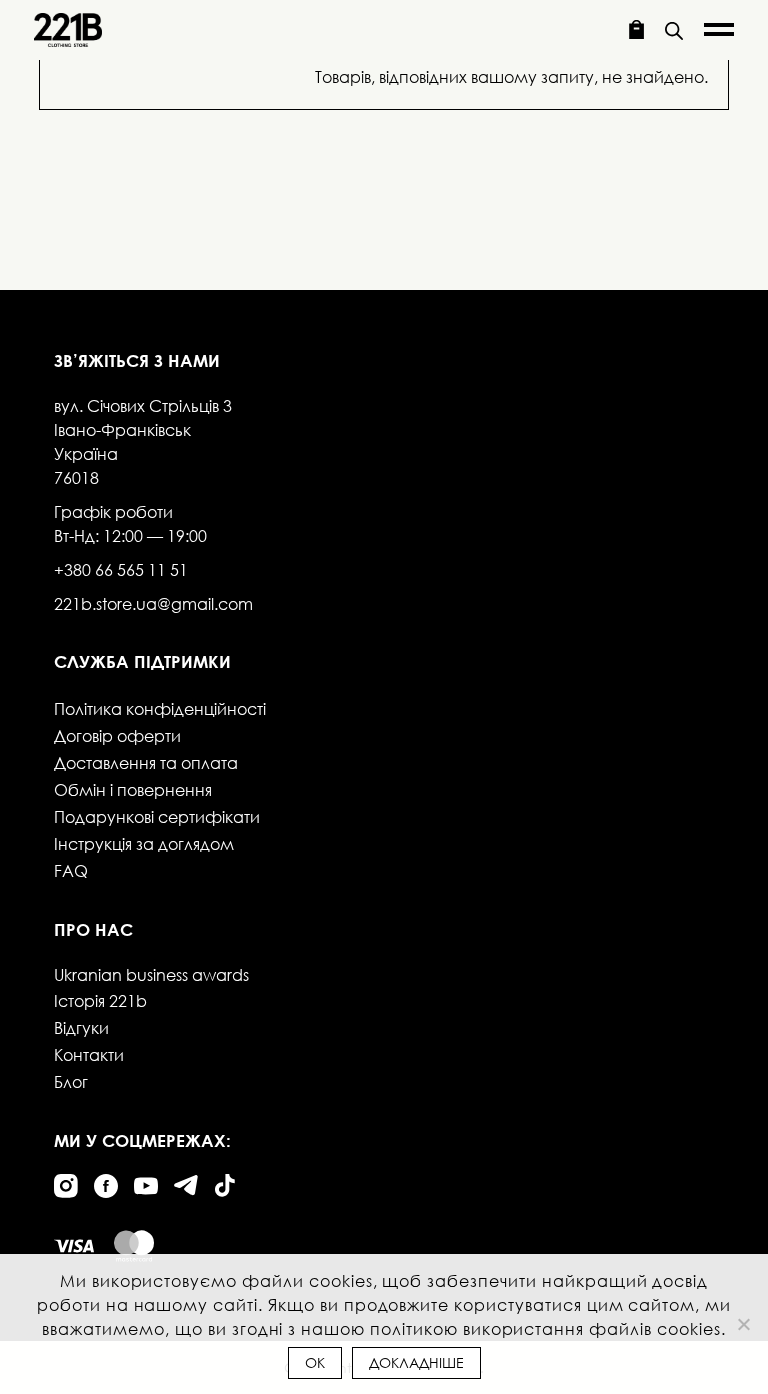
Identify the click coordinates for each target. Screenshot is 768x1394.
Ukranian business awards (151, 974)
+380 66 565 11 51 (121, 569)
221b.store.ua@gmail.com (153, 603)
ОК (315, 1362)
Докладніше (416, 1362)
